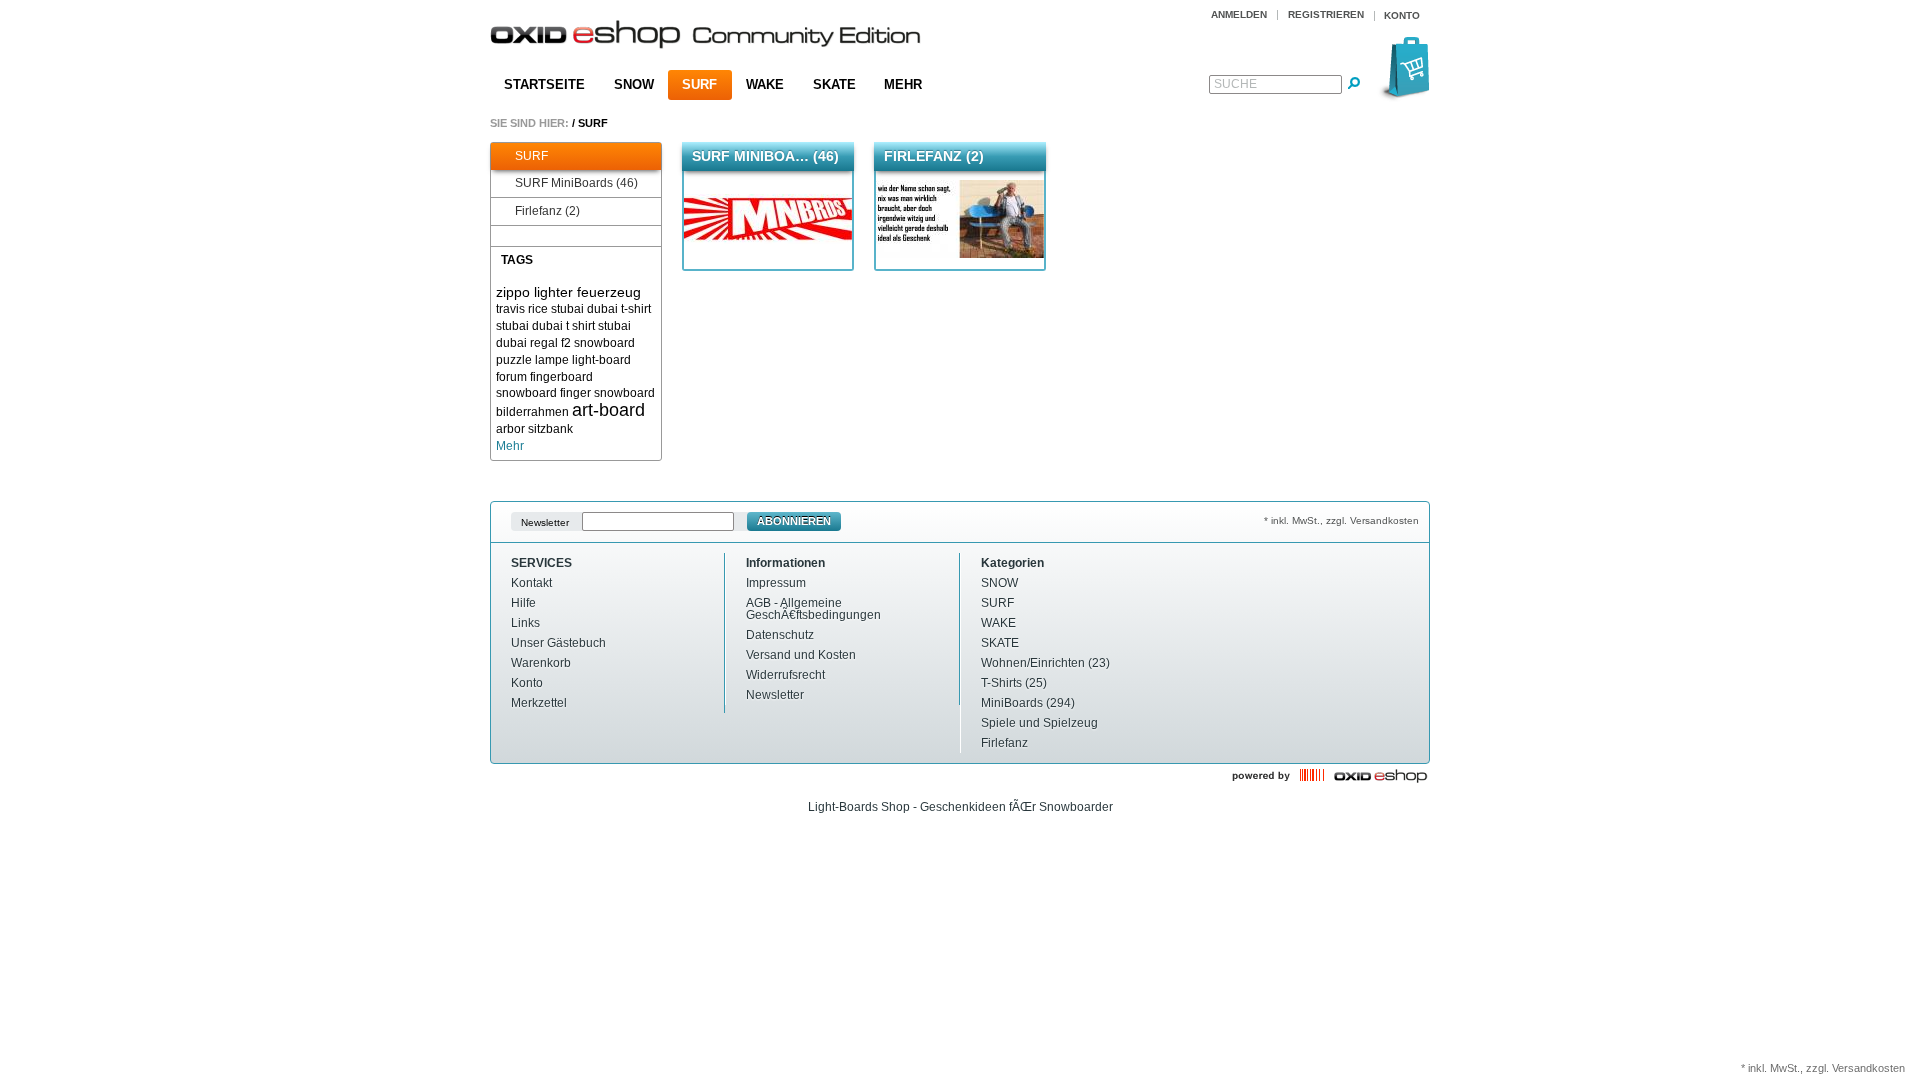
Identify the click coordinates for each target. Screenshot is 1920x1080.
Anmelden (1239, 14)
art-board (608, 410)
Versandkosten (1868, 1068)
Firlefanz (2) (547, 211)
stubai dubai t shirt (545, 326)
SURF (699, 84)
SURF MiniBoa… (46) (765, 156)
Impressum (776, 583)
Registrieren (1326, 14)
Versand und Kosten (801, 655)
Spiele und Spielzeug (1039, 723)
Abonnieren (794, 521)
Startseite (544, 84)
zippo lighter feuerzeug (568, 292)
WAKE (765, 84)
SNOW (634, 84)
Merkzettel (539, 703)
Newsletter (545, 521)
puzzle (514, 360)
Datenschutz (780, 635)
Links (525, 623)
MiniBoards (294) (1028, 703)
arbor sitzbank (534, 429)
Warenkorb (541, 663)
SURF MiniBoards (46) (576, 183)
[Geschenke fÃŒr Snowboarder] (706, 36)
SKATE (834, 84)
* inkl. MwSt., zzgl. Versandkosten (1341, 520)
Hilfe (523, 603)
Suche (1235, 84)
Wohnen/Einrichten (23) (1045, 663)
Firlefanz (1004, 743)
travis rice (522, 309)
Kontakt (531, 583)
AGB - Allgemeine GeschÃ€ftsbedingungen (813, 609)
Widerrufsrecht (785, 675)
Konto (527, 683)
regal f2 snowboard (582, 343)
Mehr (903, 84)
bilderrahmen (532, 412)
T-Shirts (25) (1014, 683)
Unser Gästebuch (558, 643)
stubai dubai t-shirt (601, 309)
